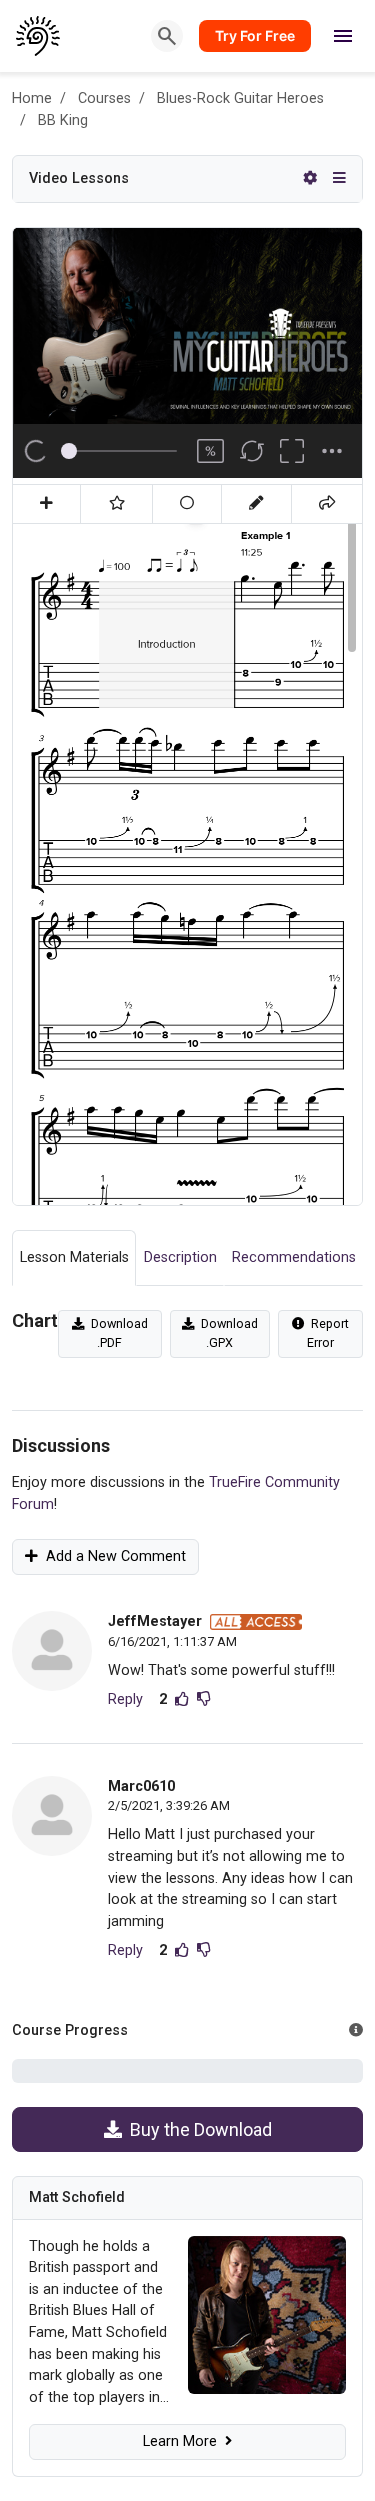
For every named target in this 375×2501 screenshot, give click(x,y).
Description (180, 1257)
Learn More (184, 2441)
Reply (125, 1699)
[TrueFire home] (38, 36)
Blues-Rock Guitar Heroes (240, 98)
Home (32, 98)
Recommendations (294, 1257)
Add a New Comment (112, 1556)
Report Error (327, 1333)
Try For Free (255, 35)
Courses (104, 98)
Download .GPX (226, 1333)
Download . (116, 1333)
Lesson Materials (74, 1257)
